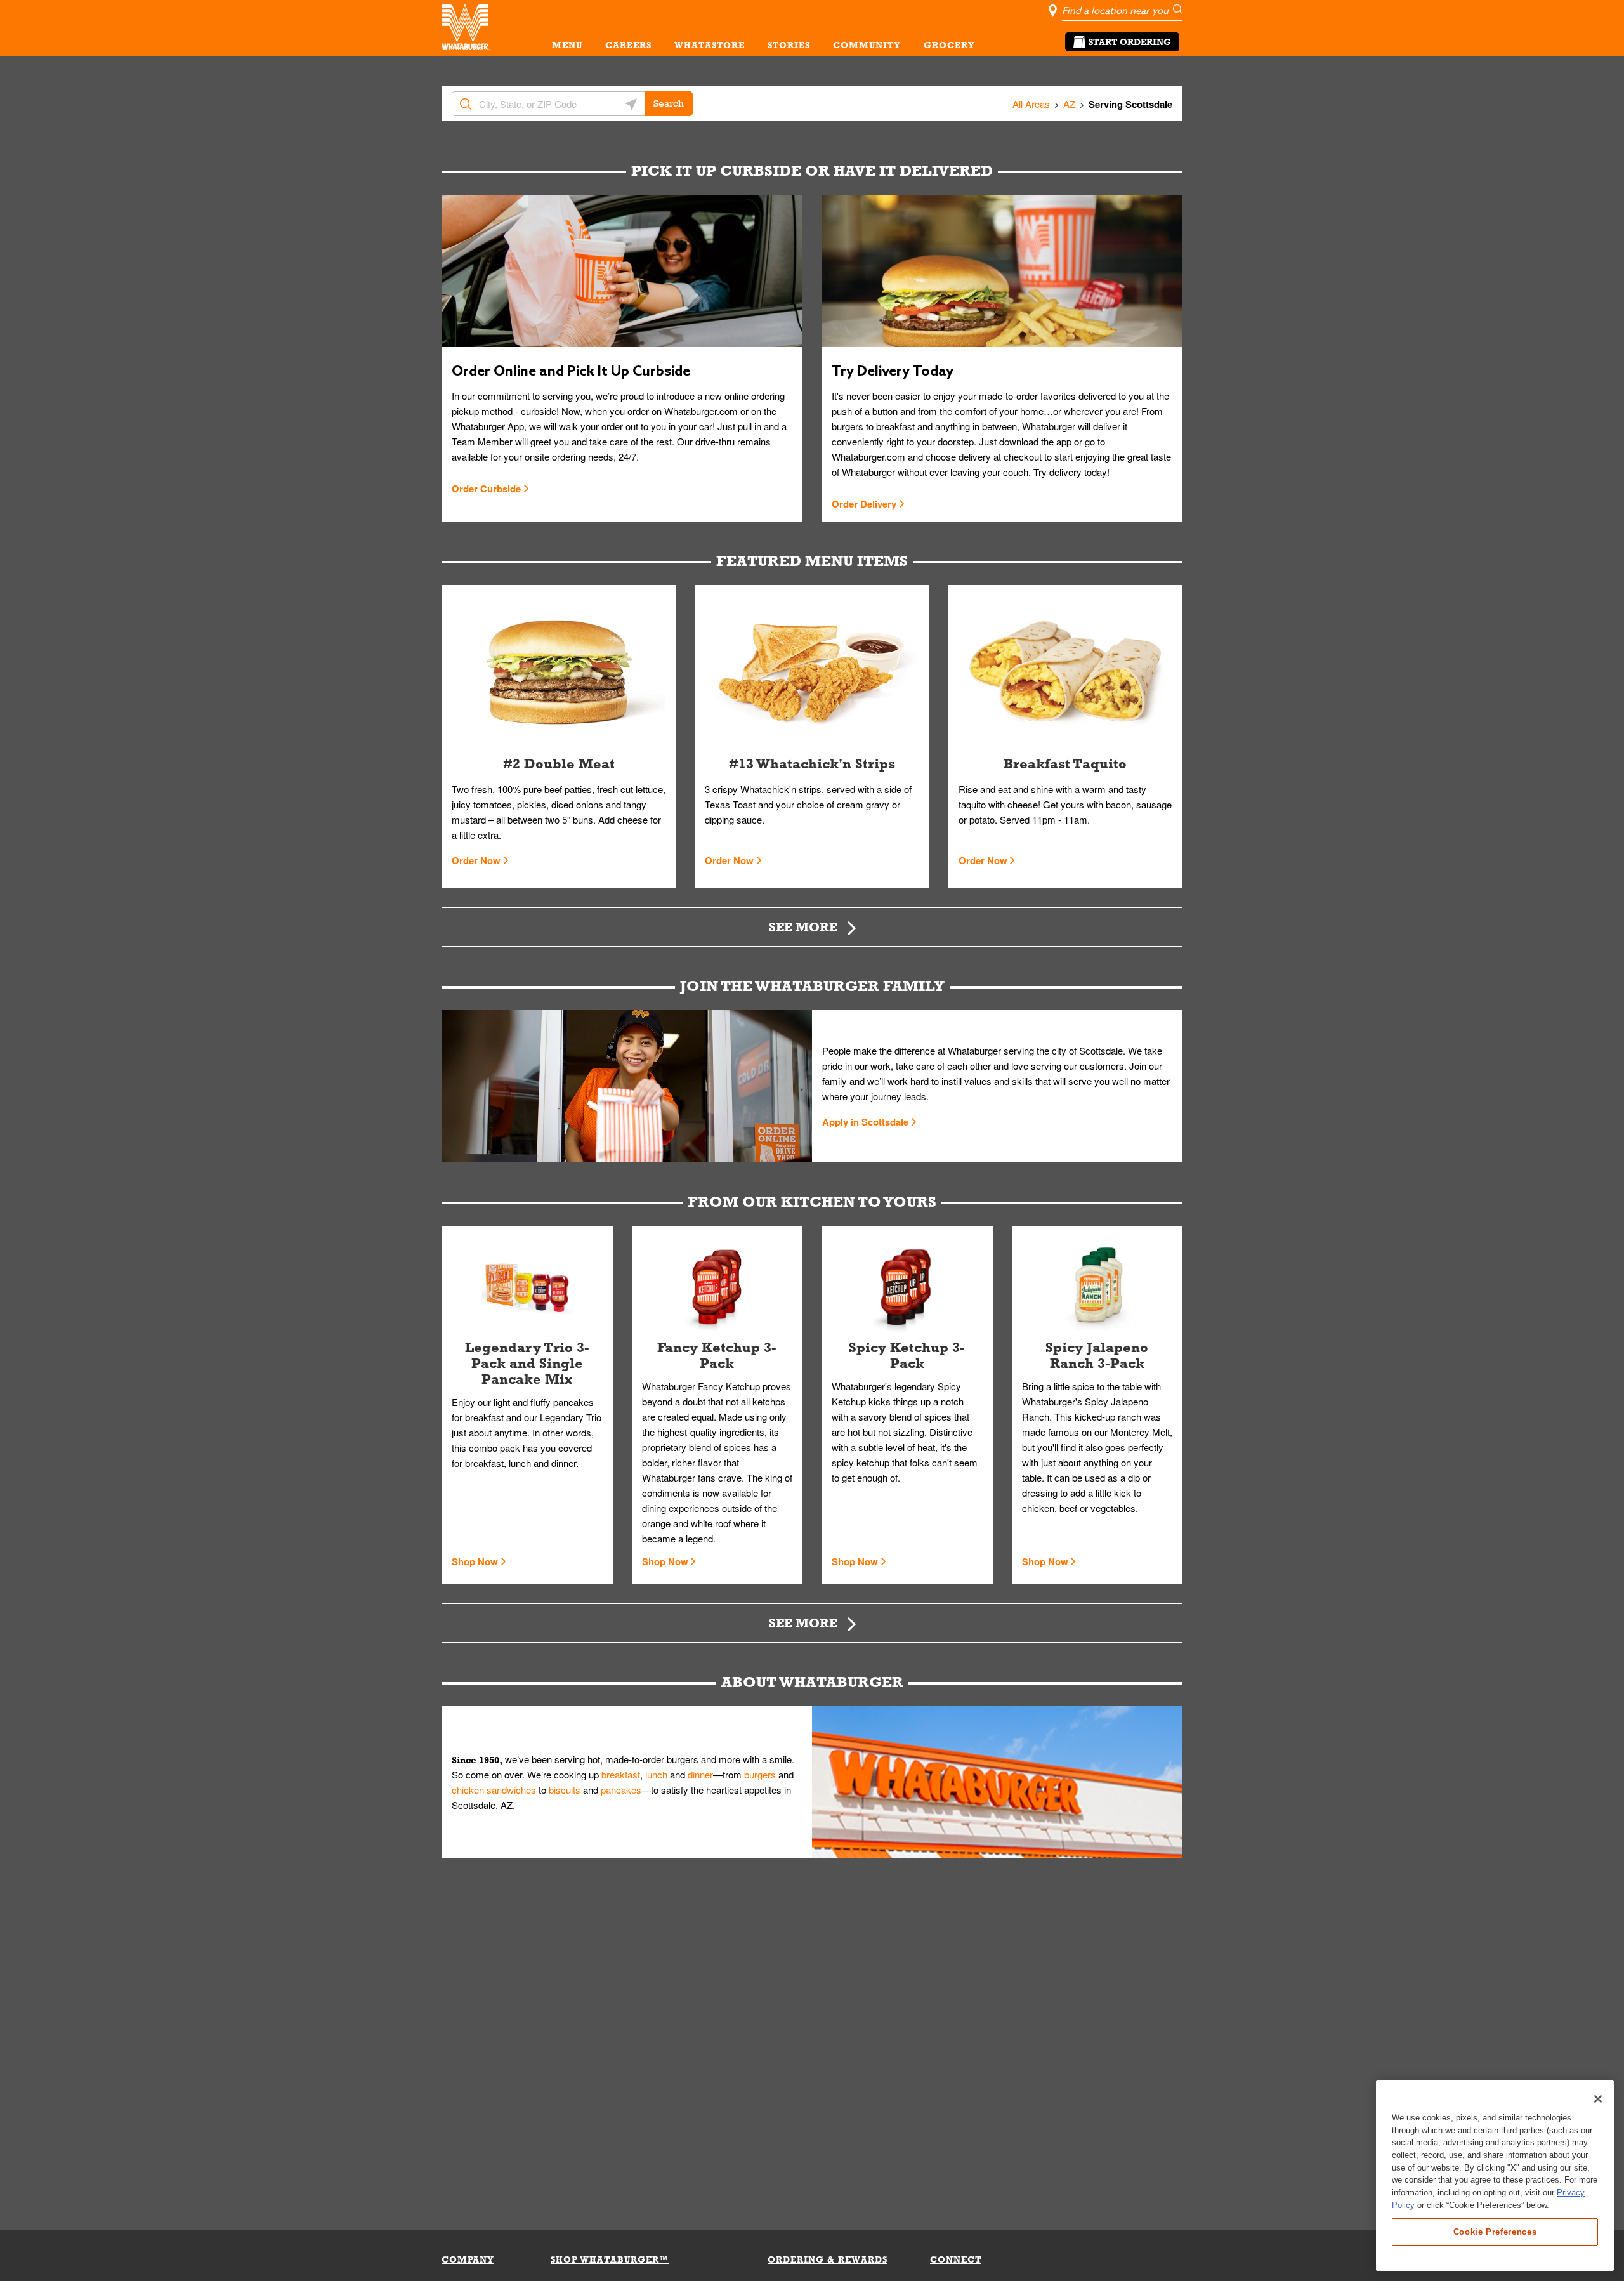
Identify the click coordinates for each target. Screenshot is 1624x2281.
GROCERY (949, 45)
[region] (1495, 2175)
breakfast (621, 1774)
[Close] (1598, 2099)
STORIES (789, 45)
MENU (567, 45)
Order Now (476, 860)
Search (669, 103)
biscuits (565, 1790)
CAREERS (628, 45)
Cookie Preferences (1495, 2231)
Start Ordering (1130, 42)
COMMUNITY (867, 45)
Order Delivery (864, 504)
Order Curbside (486, 489)
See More (803, 927)
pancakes (621, 1790)
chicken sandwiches (494, 1790)
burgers (760, 1774)
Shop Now (475, 1561)
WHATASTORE (710, 45)
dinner (700, 1774)
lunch (656, 1774)
